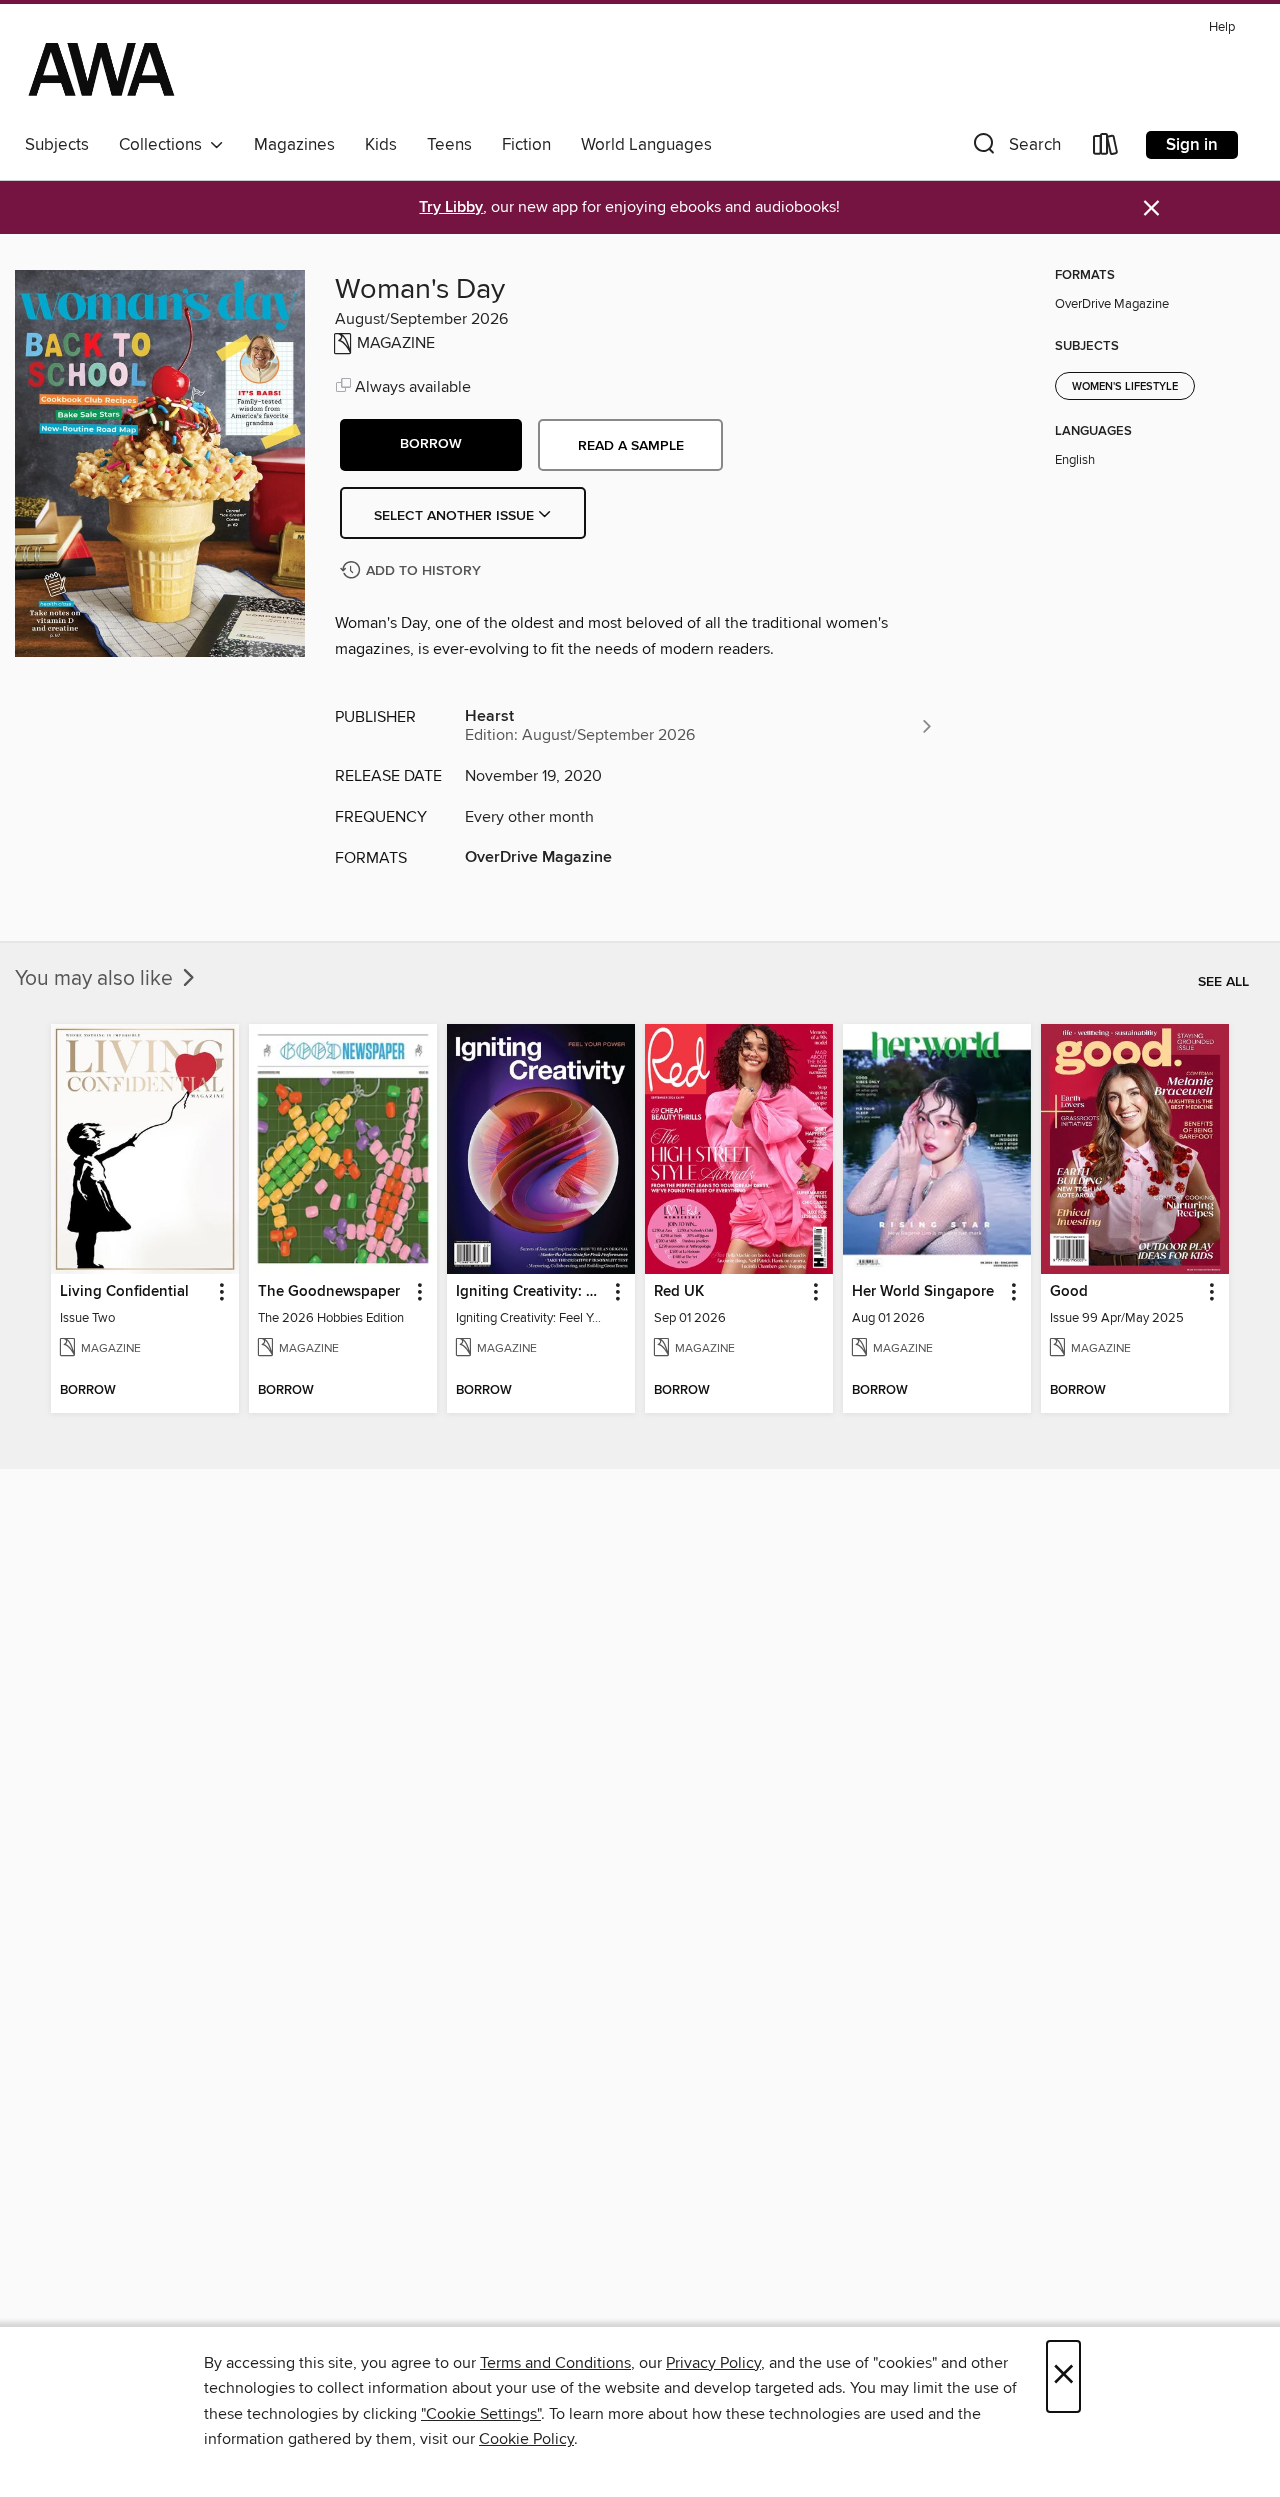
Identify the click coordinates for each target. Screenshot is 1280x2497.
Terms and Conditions (555, 2363)
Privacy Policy (713, 2363)
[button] (1015, 148)
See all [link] (1223, 982)
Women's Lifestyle (1125, 387)
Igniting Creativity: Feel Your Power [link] (531, 1292)
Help (1222, 27)
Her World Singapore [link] (923, 1292)
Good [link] (1069, 1292)
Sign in (1192, 145)
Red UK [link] (679, 1292)
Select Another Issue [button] (456, 516)
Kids (381, 145)
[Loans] (1106, 148)
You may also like (96, 979)
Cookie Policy (526, 2439)
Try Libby (451, 207)
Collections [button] (164, 145)
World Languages (646, 145)
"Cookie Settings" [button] (481, 2414)
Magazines (294, 145)
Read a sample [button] (631, 446)
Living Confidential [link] (124, 1292)
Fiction (526, 145)
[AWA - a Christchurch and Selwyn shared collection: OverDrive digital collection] (101, 69)
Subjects (57, 145)
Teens (449, 145)
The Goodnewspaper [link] (329, 1292)
